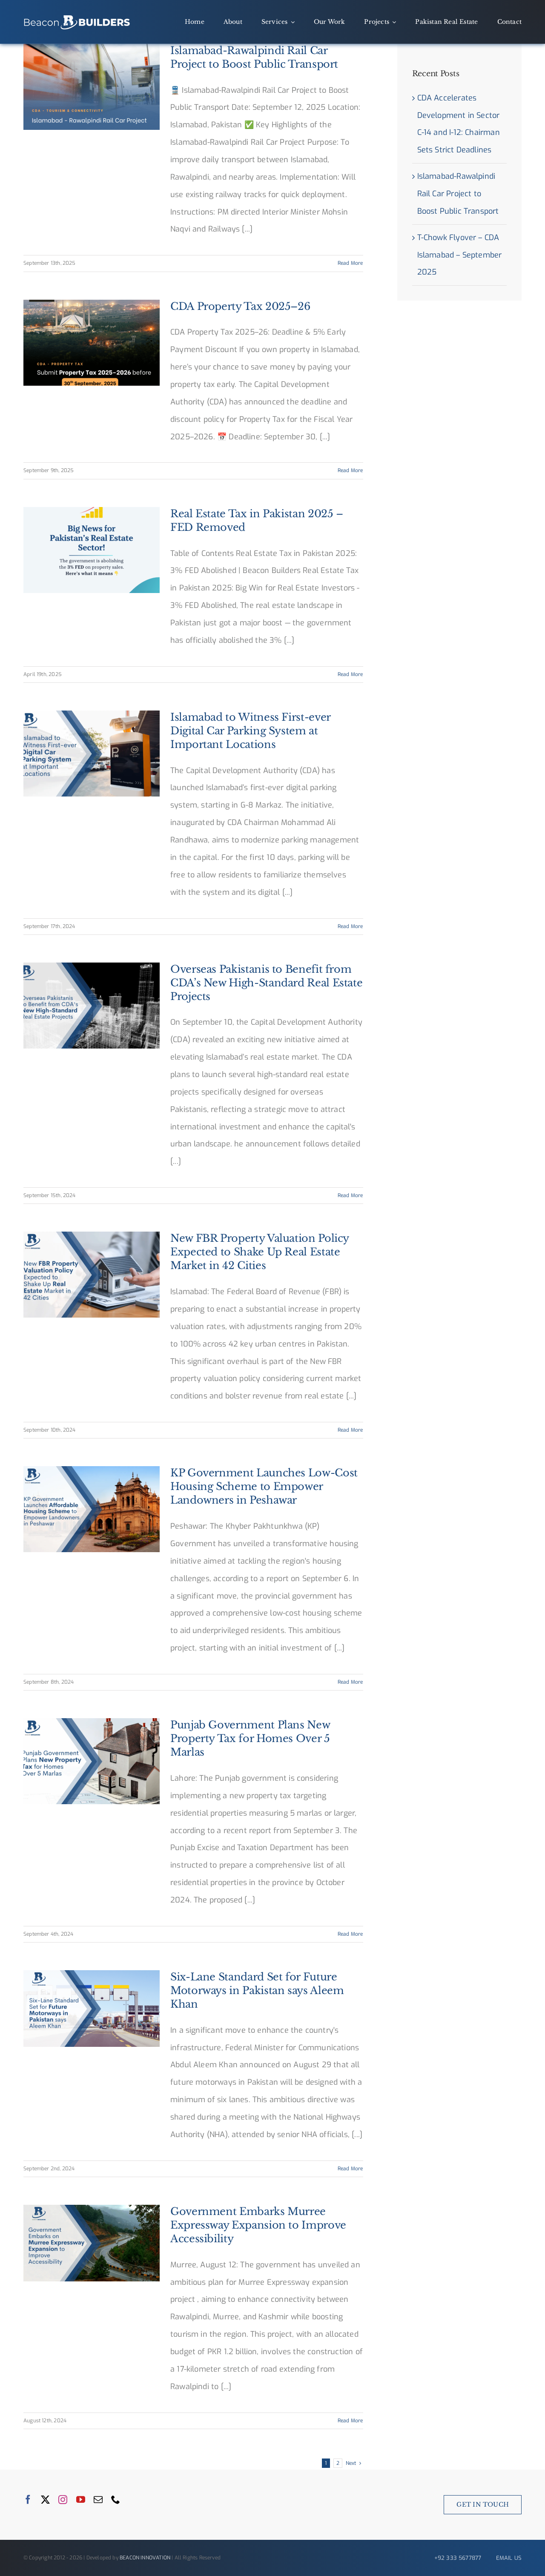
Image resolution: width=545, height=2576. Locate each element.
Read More (350, 263)
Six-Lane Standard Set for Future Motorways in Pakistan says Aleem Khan (257, 1990)
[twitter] (45, 2500)
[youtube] (81, 2500)
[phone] (116, 2500)
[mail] (98, 2500)
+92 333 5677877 (458, 2558)
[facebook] (28, 2500)
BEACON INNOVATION (145, 2558)
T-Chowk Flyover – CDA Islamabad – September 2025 (460, 255)
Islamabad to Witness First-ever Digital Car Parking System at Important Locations (250, 731)
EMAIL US (509, 2558)
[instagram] (63, 2500)
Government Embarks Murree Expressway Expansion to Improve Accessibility (258, 2225)
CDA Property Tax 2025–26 (240, 306)
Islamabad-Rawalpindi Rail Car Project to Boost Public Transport (458, 194)
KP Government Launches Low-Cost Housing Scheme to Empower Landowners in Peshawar (78, 1552)
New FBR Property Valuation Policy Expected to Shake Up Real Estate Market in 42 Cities (260, 1252)
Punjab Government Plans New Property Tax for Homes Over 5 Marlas (250, 1738)
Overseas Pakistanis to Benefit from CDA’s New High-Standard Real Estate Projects (266, 983)
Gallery (105, 1552)
